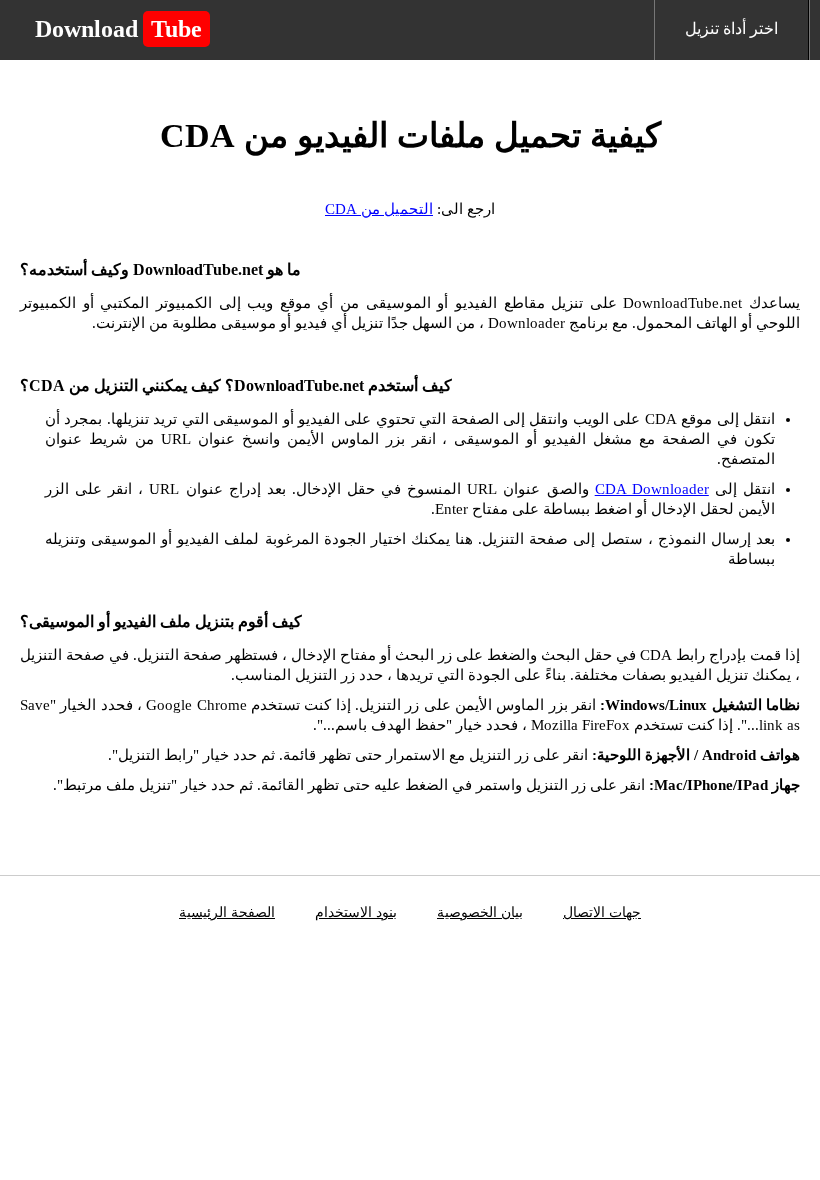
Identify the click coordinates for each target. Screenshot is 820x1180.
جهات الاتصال (602, 912)
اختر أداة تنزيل (731, 28)
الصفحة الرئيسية (227, 912)
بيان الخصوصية (480, 912)
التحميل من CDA (379, 209)
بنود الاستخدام (356, 912)
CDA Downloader (652, 489)
